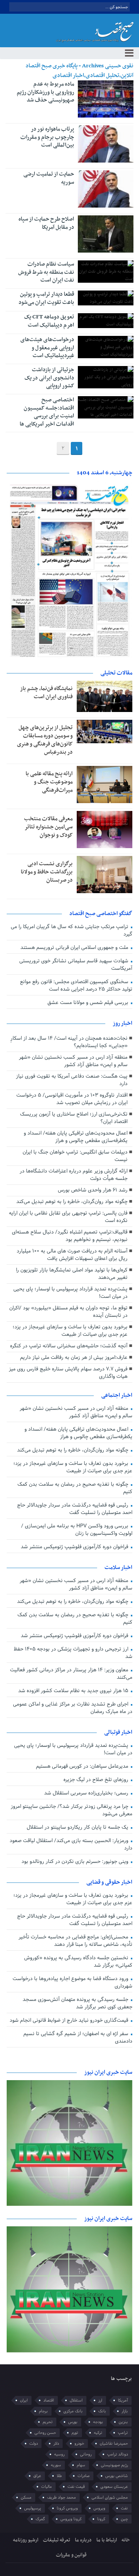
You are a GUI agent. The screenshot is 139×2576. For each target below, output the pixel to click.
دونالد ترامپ (118, 2454)
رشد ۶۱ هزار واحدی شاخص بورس (93, 1190)
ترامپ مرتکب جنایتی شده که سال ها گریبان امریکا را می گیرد (71, 931)
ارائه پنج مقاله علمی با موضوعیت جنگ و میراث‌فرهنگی (49, 782)
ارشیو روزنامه (26, 2540)
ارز (100, 2400)
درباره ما (83, 2540)
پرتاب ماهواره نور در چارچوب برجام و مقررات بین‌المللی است (47, 137)
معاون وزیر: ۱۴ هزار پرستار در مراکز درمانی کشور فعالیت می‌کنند (71, 1674)
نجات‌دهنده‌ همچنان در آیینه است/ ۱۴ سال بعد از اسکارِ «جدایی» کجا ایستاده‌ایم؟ (69, 1042)
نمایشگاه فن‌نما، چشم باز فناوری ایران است (46, 693)
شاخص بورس (117, 2476)
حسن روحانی (45, 2433)
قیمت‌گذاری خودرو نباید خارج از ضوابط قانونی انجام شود (70, 2020)
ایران (24, 2400)
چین (124, 2519)
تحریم (48, 2422)
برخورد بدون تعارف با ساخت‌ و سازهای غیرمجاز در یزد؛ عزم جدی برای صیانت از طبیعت (70, 1331)
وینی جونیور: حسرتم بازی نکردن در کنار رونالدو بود (76, 1862)
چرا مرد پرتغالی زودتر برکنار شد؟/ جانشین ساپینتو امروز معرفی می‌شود (71, 1810)
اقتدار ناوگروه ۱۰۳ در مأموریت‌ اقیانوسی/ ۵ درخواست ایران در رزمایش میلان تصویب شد (72, 1099)
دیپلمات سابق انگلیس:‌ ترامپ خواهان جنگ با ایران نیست (75, 1156)
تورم (75, 2433)
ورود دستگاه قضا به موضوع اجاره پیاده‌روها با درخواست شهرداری (72, 1982)
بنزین (123, 2422)
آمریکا (123, 2400)
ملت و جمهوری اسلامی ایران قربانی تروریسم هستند (75, 948)
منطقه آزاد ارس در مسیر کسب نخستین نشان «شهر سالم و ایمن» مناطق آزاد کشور (73, 1061)
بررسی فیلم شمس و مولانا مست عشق (89, 1003)
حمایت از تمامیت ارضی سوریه (49, 178)
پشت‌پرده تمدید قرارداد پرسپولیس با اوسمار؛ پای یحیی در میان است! (70, 1293)
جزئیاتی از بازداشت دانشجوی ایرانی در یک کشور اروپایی (49, 378)
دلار (56, 2444)
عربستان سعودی (114, 2487)
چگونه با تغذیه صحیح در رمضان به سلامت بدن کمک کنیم (75, 1488)
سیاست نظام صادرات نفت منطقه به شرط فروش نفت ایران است (46, 272)
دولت (34, 2444)
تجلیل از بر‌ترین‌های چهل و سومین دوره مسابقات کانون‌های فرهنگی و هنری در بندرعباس (45, 740)
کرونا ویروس (71, 2519)
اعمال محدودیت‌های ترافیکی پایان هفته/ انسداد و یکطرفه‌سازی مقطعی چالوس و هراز (76, 1137)
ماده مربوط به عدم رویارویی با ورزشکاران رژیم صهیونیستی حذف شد (45, 92)
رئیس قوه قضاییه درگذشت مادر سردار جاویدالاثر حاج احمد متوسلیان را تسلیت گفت (75, 1509)
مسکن (26, 2498)
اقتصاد (49, 2400)
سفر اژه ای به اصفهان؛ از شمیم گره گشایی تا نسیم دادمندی (78, 2038)
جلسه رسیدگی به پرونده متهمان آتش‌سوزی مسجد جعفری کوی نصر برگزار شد (77, 2003)
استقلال (76, 2400)
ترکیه (98, 2433)
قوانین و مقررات (71, 2555)
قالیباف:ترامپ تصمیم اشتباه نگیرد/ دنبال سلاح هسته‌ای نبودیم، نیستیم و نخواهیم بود (70, 1236)
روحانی (86, 2454)
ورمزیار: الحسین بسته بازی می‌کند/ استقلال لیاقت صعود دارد (71, 1844)
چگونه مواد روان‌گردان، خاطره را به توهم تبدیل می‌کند (72, 1202)
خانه (126, 2540)
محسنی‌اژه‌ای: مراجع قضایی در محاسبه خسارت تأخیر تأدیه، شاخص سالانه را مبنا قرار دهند (75, 1941)
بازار (125, 2411)
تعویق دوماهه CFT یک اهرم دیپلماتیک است (49, 321)
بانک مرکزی (73, 2411)
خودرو (79, 2444)
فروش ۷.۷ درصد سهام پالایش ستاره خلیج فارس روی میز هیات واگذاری (68, 1373)
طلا (59, 2476)
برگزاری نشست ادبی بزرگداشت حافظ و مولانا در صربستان (47, 872)
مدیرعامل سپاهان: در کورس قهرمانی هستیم (83, 1766)
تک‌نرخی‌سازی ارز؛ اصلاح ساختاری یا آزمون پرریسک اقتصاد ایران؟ (74, 1118)
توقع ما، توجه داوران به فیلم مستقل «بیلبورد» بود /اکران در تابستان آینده (68, 1312)
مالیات (47, 2487)
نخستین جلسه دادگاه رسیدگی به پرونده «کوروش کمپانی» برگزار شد (78, 1962)
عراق (37, 2476)
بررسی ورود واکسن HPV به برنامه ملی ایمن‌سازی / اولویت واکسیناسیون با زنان (77, 1530)
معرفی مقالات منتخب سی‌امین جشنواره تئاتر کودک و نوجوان (48, 827)
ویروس (99, 2508)
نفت (124, 2508)
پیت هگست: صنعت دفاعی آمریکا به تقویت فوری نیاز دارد (72, 1080)
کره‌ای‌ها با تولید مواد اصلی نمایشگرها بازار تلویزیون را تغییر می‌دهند (72, 1274)
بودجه (98, 2422)
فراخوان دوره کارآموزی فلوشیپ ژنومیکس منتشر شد (75, 1547)
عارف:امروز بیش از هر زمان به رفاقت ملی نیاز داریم (74, 1358)
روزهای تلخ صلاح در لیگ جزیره (97, 1780)
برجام (43, 2411)
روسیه (59, 2454)
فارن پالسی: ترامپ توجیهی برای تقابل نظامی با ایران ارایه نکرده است (68, 1217)
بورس (73, 2422)
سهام (81, 2465)
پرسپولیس (33, 2508)
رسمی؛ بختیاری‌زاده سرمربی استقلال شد (87, 1793)
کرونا (101, 2519)
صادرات (84, 2476)
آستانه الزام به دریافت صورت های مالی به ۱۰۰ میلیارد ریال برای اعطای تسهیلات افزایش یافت (72, 1255)
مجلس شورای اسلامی (110, 2498)
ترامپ (123, 2433)
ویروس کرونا (67, 2508)
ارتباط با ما (107, 2540)
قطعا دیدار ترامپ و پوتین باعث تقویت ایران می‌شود (46, 298)
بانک (102, 2411)
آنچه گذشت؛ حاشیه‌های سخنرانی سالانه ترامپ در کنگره (69, 1346)
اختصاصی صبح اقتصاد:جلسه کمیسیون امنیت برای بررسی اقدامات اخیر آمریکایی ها (47, 412)
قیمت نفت (76, 2487)
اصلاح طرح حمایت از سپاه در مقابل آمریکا (46, 223)
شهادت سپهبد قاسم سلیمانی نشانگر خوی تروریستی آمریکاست (76, 965)
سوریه (56, 2465)
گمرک (40, 2519)
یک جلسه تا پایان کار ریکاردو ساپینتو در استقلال (78, 1827)
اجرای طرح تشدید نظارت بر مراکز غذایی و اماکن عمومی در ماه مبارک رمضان (72, 1708)
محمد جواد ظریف (62, 2498)
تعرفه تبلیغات (57, 2540)
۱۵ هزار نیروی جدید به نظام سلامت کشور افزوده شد (74, 1691)
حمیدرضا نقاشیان (114, 2444)
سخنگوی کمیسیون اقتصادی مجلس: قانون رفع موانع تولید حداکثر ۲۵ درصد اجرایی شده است (76, 986)
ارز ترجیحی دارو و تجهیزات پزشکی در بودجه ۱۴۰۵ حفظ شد (73, 1653)
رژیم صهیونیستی (114, 2465)
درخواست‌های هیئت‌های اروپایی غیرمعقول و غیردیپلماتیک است (47, 348)
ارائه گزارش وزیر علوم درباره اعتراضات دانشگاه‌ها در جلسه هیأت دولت (74, 1175)
